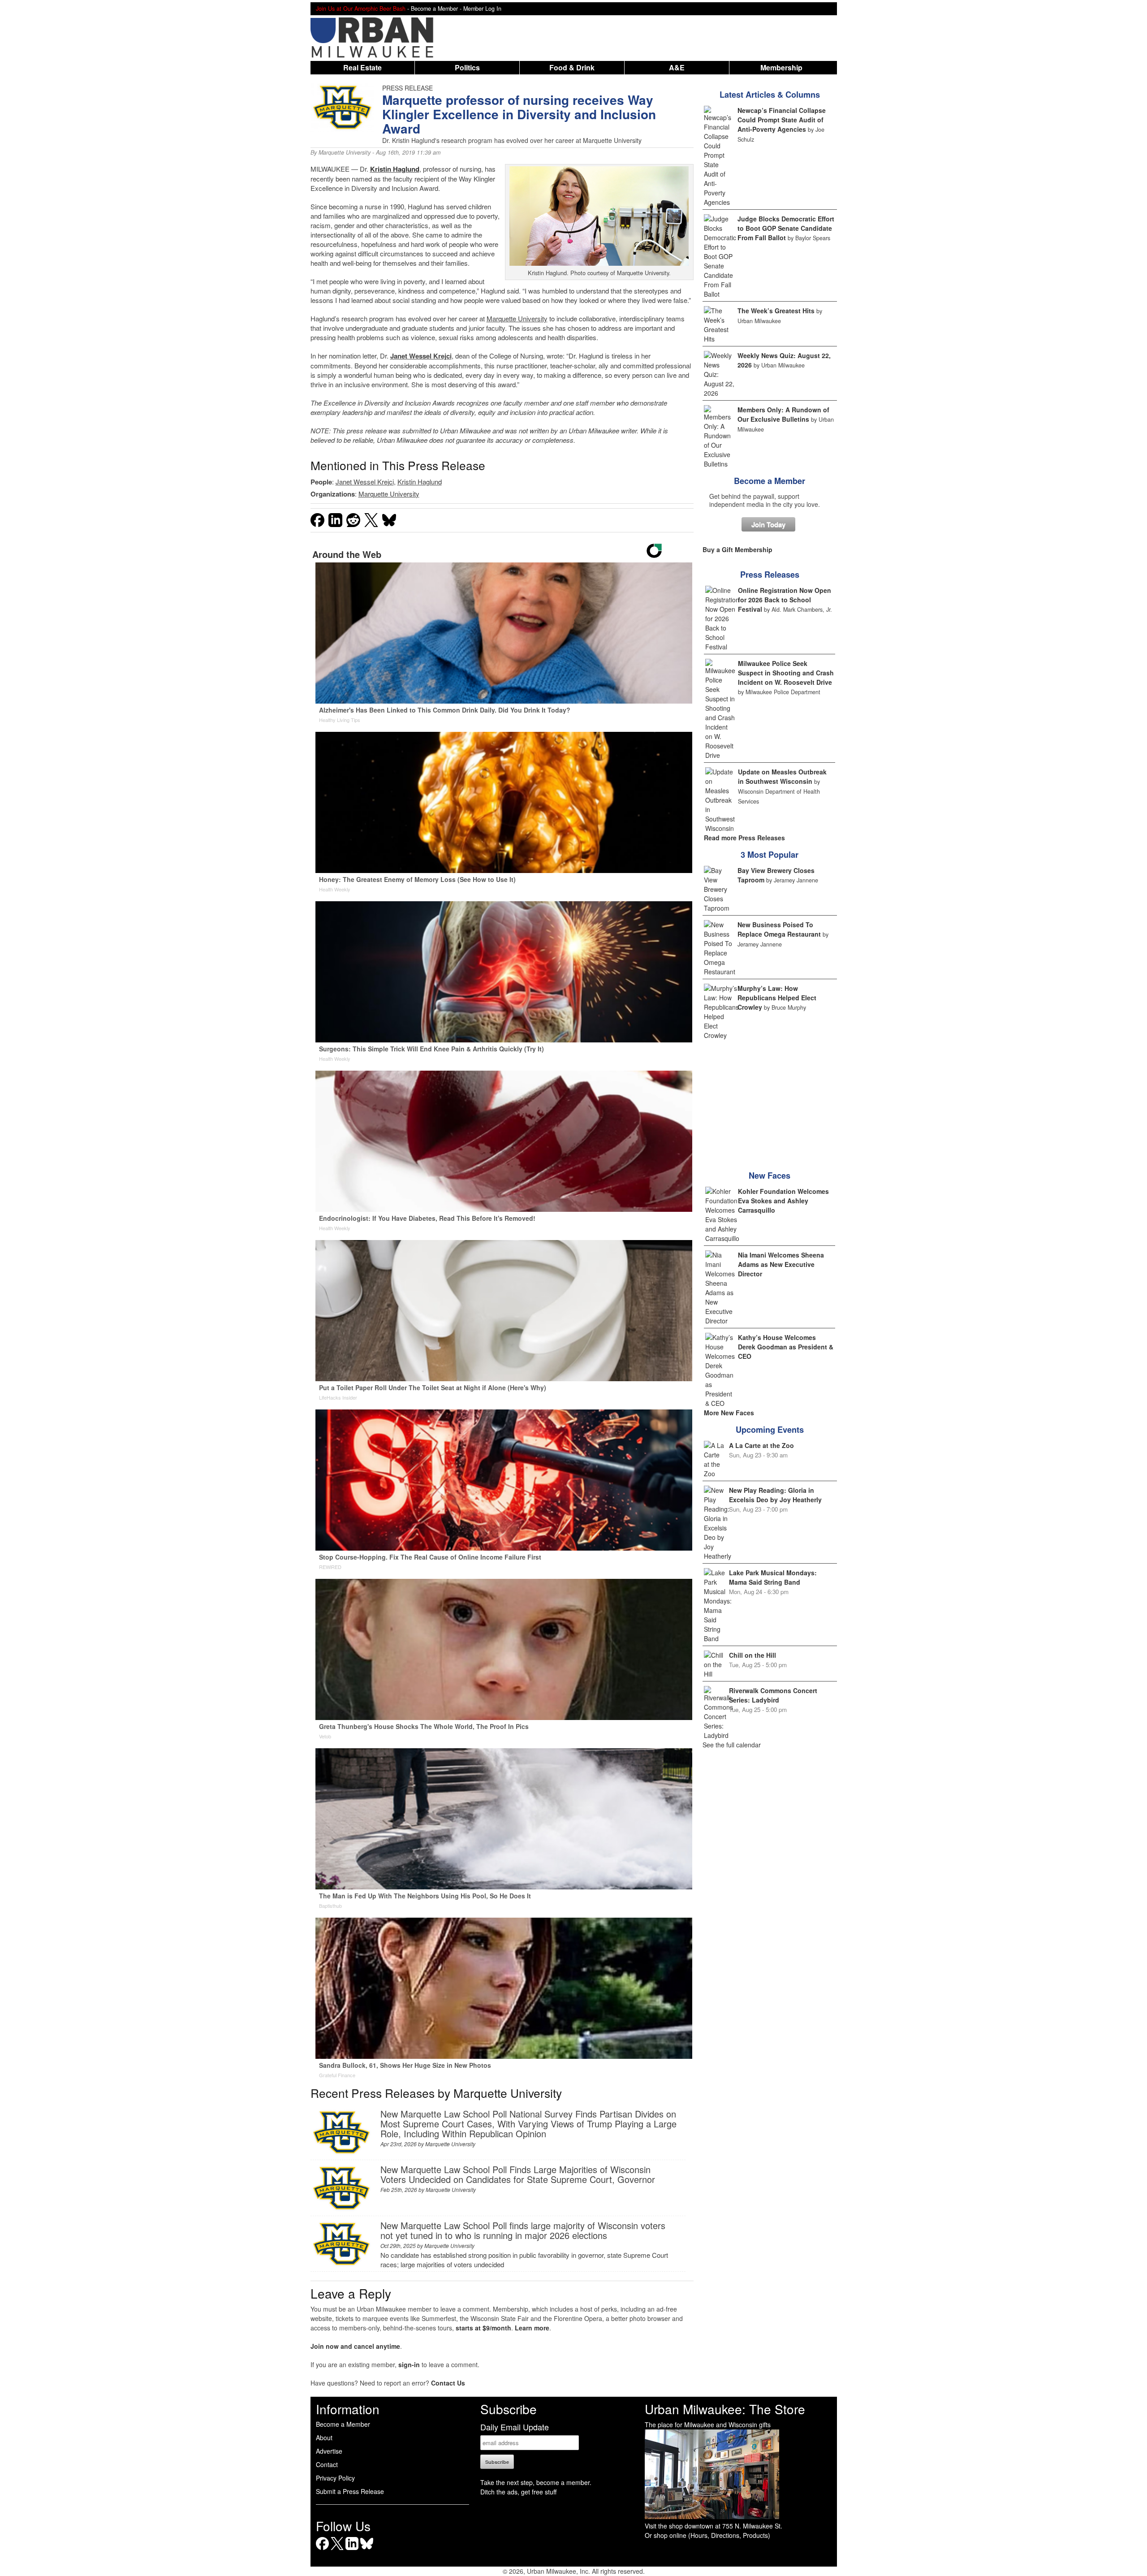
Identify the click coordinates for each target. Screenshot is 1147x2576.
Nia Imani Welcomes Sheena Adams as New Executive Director (781, 1264)
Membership (781, 67)
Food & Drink (572, 67)
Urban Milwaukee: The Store (725, 2409)
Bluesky (367, 2550)
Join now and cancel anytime (355, 2346)
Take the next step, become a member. (536, 2482)
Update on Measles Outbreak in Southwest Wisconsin (782, 776)
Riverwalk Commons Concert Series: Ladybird (773, 1695)
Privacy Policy (335, 2478)
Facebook (322, 2550)
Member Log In (482, 9)
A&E (677, 67)
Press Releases (770, 575)
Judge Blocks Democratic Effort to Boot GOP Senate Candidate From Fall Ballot (786, 228)
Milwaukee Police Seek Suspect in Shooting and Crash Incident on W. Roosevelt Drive (786, 673)
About (324, 2438)
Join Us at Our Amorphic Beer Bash (361, 9)
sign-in (409, 2364)
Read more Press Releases (744, 838)
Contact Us (448, 2383)
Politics (467, 67)
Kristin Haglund (420, 482)
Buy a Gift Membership (737, 549)
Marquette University (345, 152)
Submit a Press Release (350, 2491)
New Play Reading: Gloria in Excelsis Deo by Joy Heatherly (775, 1495)
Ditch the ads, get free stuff (518, 2492)
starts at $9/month (483, 2328)
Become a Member (770, 481)
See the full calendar (732, 1745)
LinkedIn (352, 2550)
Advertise (329, 2451)
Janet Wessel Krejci (421, 356)
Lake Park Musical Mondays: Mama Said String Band (773, 1577)
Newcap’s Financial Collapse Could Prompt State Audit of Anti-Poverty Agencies (782, 120)
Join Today (768, 524)
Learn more (532, 2328)
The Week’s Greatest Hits (776, 311)
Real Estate (362, 67)
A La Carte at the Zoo (761, 1445)
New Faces (770, 1176)
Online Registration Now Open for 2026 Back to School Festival (785, 600)
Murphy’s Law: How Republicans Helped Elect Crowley (777, 998)
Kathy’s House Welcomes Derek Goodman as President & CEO (786, 1347)
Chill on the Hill (752, 1655)
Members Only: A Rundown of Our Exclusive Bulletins (783, 414)
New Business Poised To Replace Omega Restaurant (779, 929)
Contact (327, 2464)
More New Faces (729, 1413)
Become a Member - (437, 9)
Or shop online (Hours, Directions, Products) (707, 2535)
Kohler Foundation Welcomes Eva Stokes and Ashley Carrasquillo (783, 1201)
